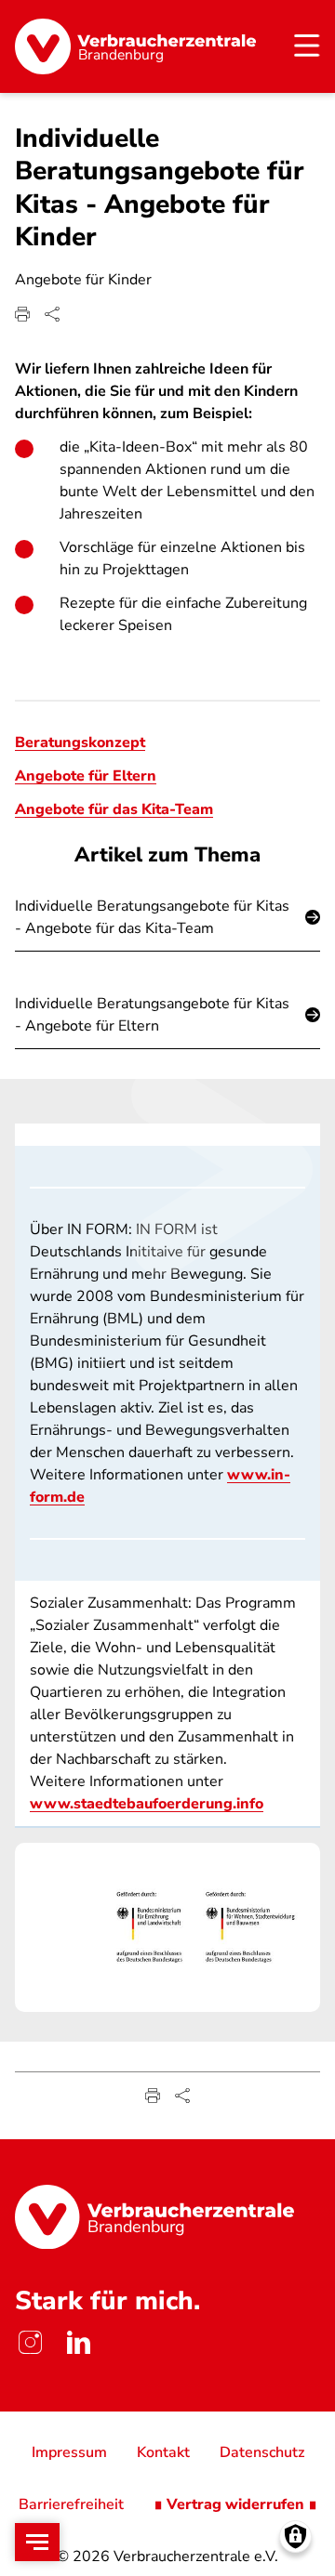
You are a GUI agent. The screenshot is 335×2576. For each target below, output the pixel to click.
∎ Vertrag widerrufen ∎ (235, 2504)
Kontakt (163, 2452)
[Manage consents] (295, 2537)
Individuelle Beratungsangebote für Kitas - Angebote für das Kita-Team (152, 917)
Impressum (69, 2452)
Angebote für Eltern (86, 776)
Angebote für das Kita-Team (114, 809)
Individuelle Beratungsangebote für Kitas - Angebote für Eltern (152, 1015)
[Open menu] (37, 2542)
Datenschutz (262, 2452)
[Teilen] (52, 314)
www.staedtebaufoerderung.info (147, 1804)
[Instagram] (30, 2343)
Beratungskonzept (80, 743)
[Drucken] (22, 314)
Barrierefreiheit (71, 2504)
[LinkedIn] (78, 2343)
